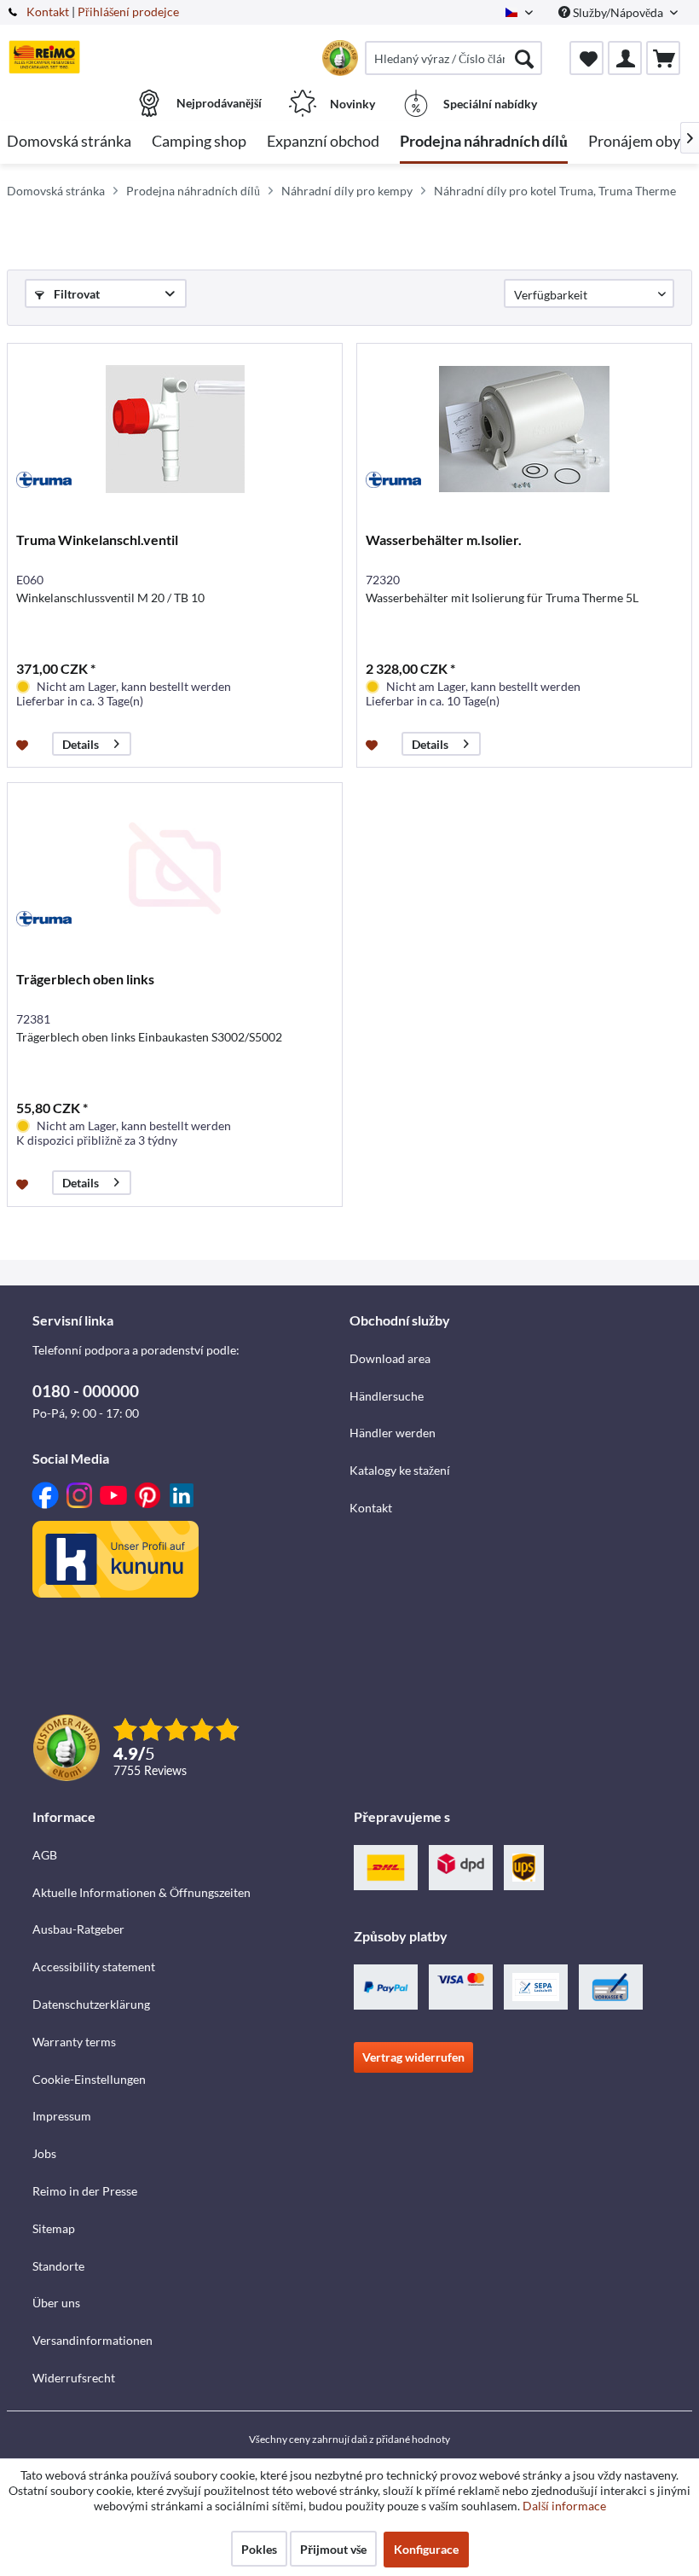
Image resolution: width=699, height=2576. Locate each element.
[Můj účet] (625, 58)
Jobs (44, 2153)
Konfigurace (426, 2549)
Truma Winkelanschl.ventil (97, 540)
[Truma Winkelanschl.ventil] (175, 429)
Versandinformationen (92, 2340)
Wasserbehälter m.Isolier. (444, 540)
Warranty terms (74, 2042)
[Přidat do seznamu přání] (24, 744)
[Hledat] (524, 58)
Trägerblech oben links (85, 979)
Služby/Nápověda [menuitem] (618, 12)
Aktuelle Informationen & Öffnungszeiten (142, 1892)
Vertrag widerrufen (413, 2057)
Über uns (56, 2303)
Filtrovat (75, 294)
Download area (390, 1358)
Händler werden (393, 1433)
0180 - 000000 (86, 1391)
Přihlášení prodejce (128, 12)
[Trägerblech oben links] (175, 868)
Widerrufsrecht (74, 2378)
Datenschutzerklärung (91, 2004)
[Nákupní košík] (663, 58)
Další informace (564, 2506)
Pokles (259, 2549)
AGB (45, 1855)
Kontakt (48, 12)
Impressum (62, 2116)
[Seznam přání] (586, 58)
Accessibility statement (94, 1967)
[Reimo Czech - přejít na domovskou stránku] (44, 57)
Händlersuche (387, 1396)
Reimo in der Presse (85, 2191)
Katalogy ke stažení (400, 1470)
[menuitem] (453, 58)
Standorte (58, 2266)
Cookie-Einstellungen (89, 2079)
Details (81, 744)
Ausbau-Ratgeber (78, 1929)
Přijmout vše (333, 2549)
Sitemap (54, 2228)
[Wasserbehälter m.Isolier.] (524, 429)
